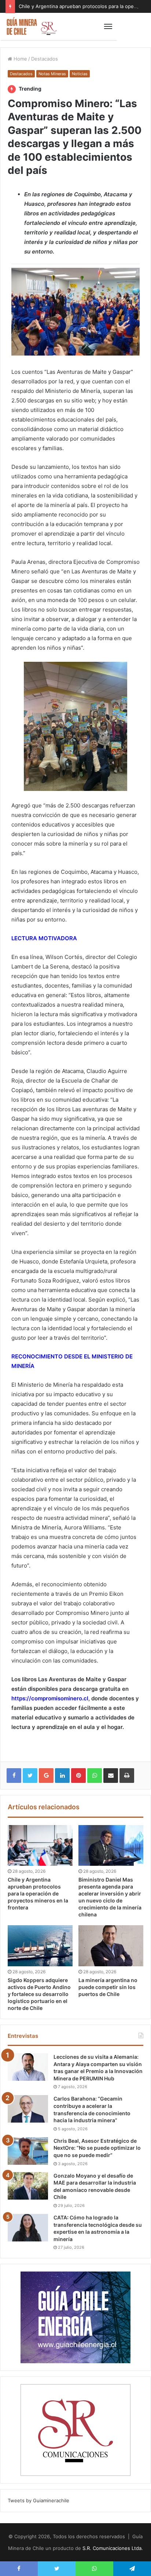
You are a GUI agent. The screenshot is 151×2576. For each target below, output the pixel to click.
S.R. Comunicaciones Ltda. (113, 2548)
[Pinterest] (78, 1776)
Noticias (80, 74)
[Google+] (46, 1776)
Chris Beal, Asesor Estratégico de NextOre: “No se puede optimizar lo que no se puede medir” (97, 2148)
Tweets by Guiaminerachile (38, 2500)
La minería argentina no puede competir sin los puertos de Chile (108, 1987)
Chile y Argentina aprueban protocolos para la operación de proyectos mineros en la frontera (38, 1893)
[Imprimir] (127, 1776)
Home (20, 59)
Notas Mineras (52, 74)
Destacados (45, 59)
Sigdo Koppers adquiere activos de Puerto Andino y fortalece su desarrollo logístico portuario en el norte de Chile (39, 1994)
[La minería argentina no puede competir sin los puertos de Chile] (111, 1946)
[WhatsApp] (95, 1776)
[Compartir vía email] (111, 1776)
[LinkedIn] (62, 1776)
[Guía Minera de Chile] (31, 26)
